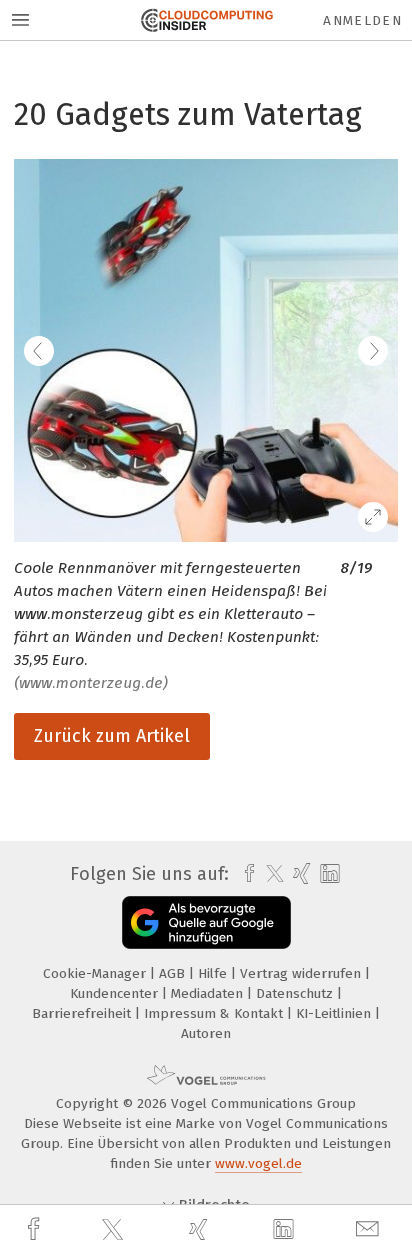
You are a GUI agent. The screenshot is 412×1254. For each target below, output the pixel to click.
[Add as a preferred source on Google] (206, 922)
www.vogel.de (258, 1163)
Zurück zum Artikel (112, 736)
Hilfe (214, 973)
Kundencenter (116, 993)
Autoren (206, 1033)
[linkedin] (286, 1230)
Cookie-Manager (96, 973)
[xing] (201, 1229)
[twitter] (115, 1230)
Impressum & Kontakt (215, 1013)
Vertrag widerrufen (302, 973)
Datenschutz (296, 993)
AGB (174, 973)
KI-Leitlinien (335, 1013)
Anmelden (362, 20)
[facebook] (36, 1229)
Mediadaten (209, 993)
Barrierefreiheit (83, 1013)
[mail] (370, 1229)
